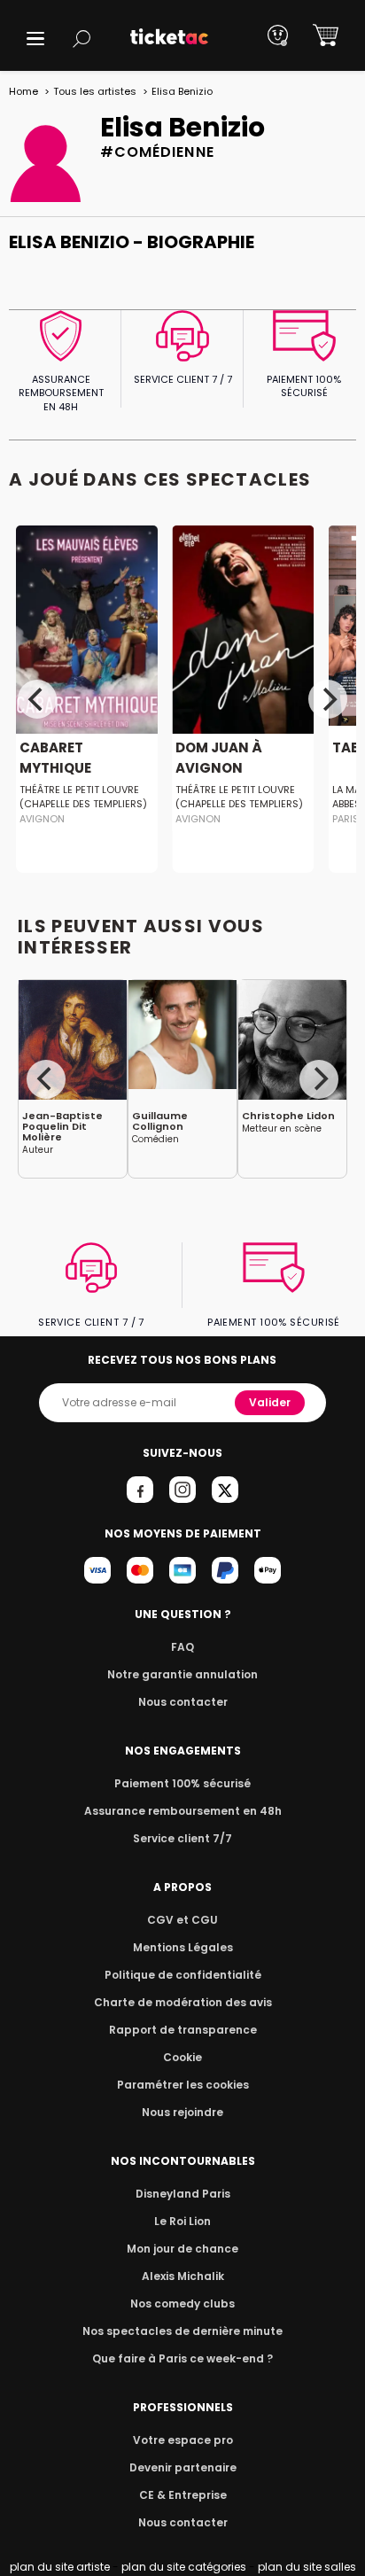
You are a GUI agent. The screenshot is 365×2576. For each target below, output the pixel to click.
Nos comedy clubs (182, 2304)
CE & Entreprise (183, 2495)
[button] (35, 39)
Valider (270, 1402)
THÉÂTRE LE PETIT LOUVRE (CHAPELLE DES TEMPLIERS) (83, 797)
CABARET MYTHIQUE (55, 758)
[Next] (328, 699)
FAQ (182, 1647)
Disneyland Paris (183, 2194)
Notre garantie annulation (182, 1674)
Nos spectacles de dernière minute (182, 2331)
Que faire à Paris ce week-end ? (182, 2358)
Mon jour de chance (182, 2249)
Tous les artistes (95, 91)
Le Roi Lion (182, 2221)
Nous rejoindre (182, 2112)
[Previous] (37, 699)
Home (23, 91)
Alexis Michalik (183, 2276)
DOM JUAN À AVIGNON (219, 758)
